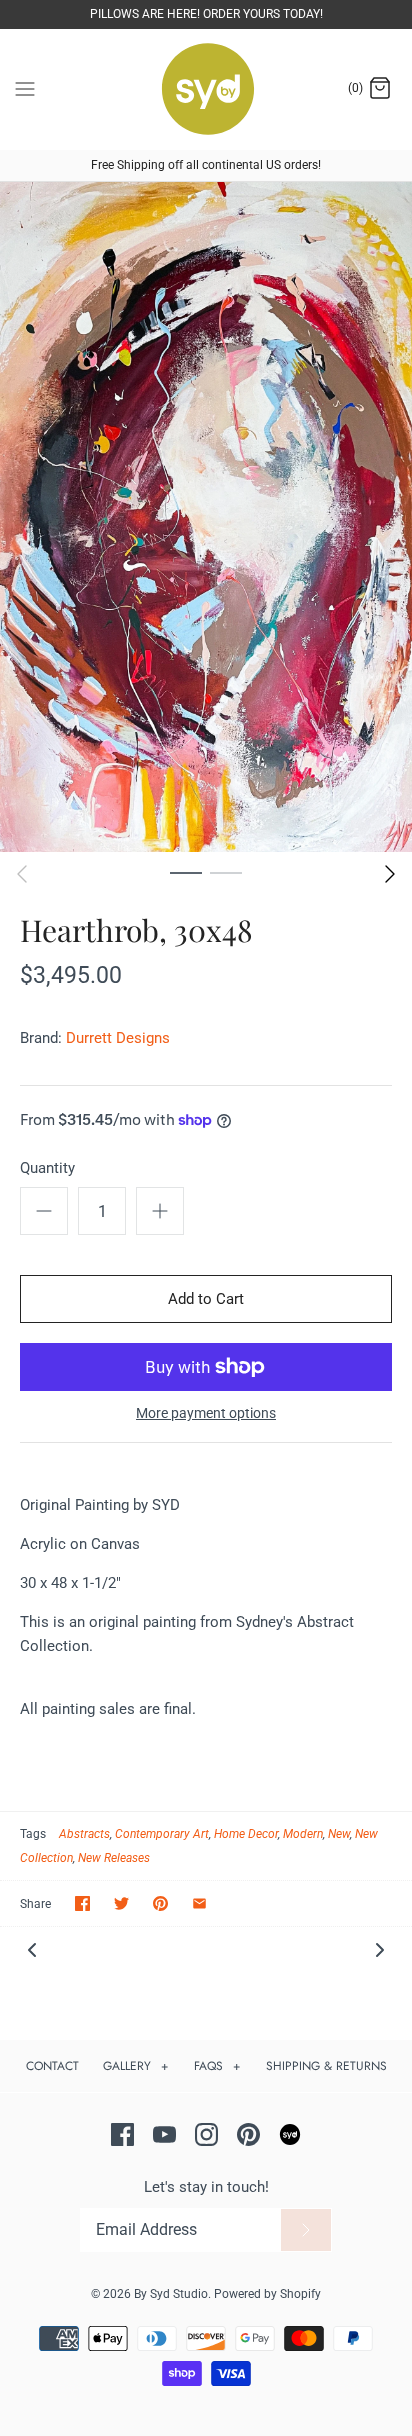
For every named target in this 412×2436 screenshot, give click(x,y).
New (339, 1834)
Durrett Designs (118, 1038)
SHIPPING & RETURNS (326, 2066)
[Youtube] (164, 2134)
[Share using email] (199, 1903)
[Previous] (22, 874)
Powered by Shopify (267, 2294)
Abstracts (84, 1834)
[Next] (390, 874)
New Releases (114, 1858)
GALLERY (136, 2066)
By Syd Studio (171, 2294)
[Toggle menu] (25, 88)
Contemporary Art (162, 1834)
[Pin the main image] (160, 1903)
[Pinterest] (248, 2134)
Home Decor (246, 1834)
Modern (303, 1834)
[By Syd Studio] (206, 89)
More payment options (206, 1413)
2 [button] (226, 872)
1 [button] (186, 872)
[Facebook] (122, 2134)
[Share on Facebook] (82, 1903)
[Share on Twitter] (121, 1903)
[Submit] (306, 2230)
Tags (33, 1834)
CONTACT (52, 2066)
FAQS (217, 2066)
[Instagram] (206, 2134)
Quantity (47, 1168)
